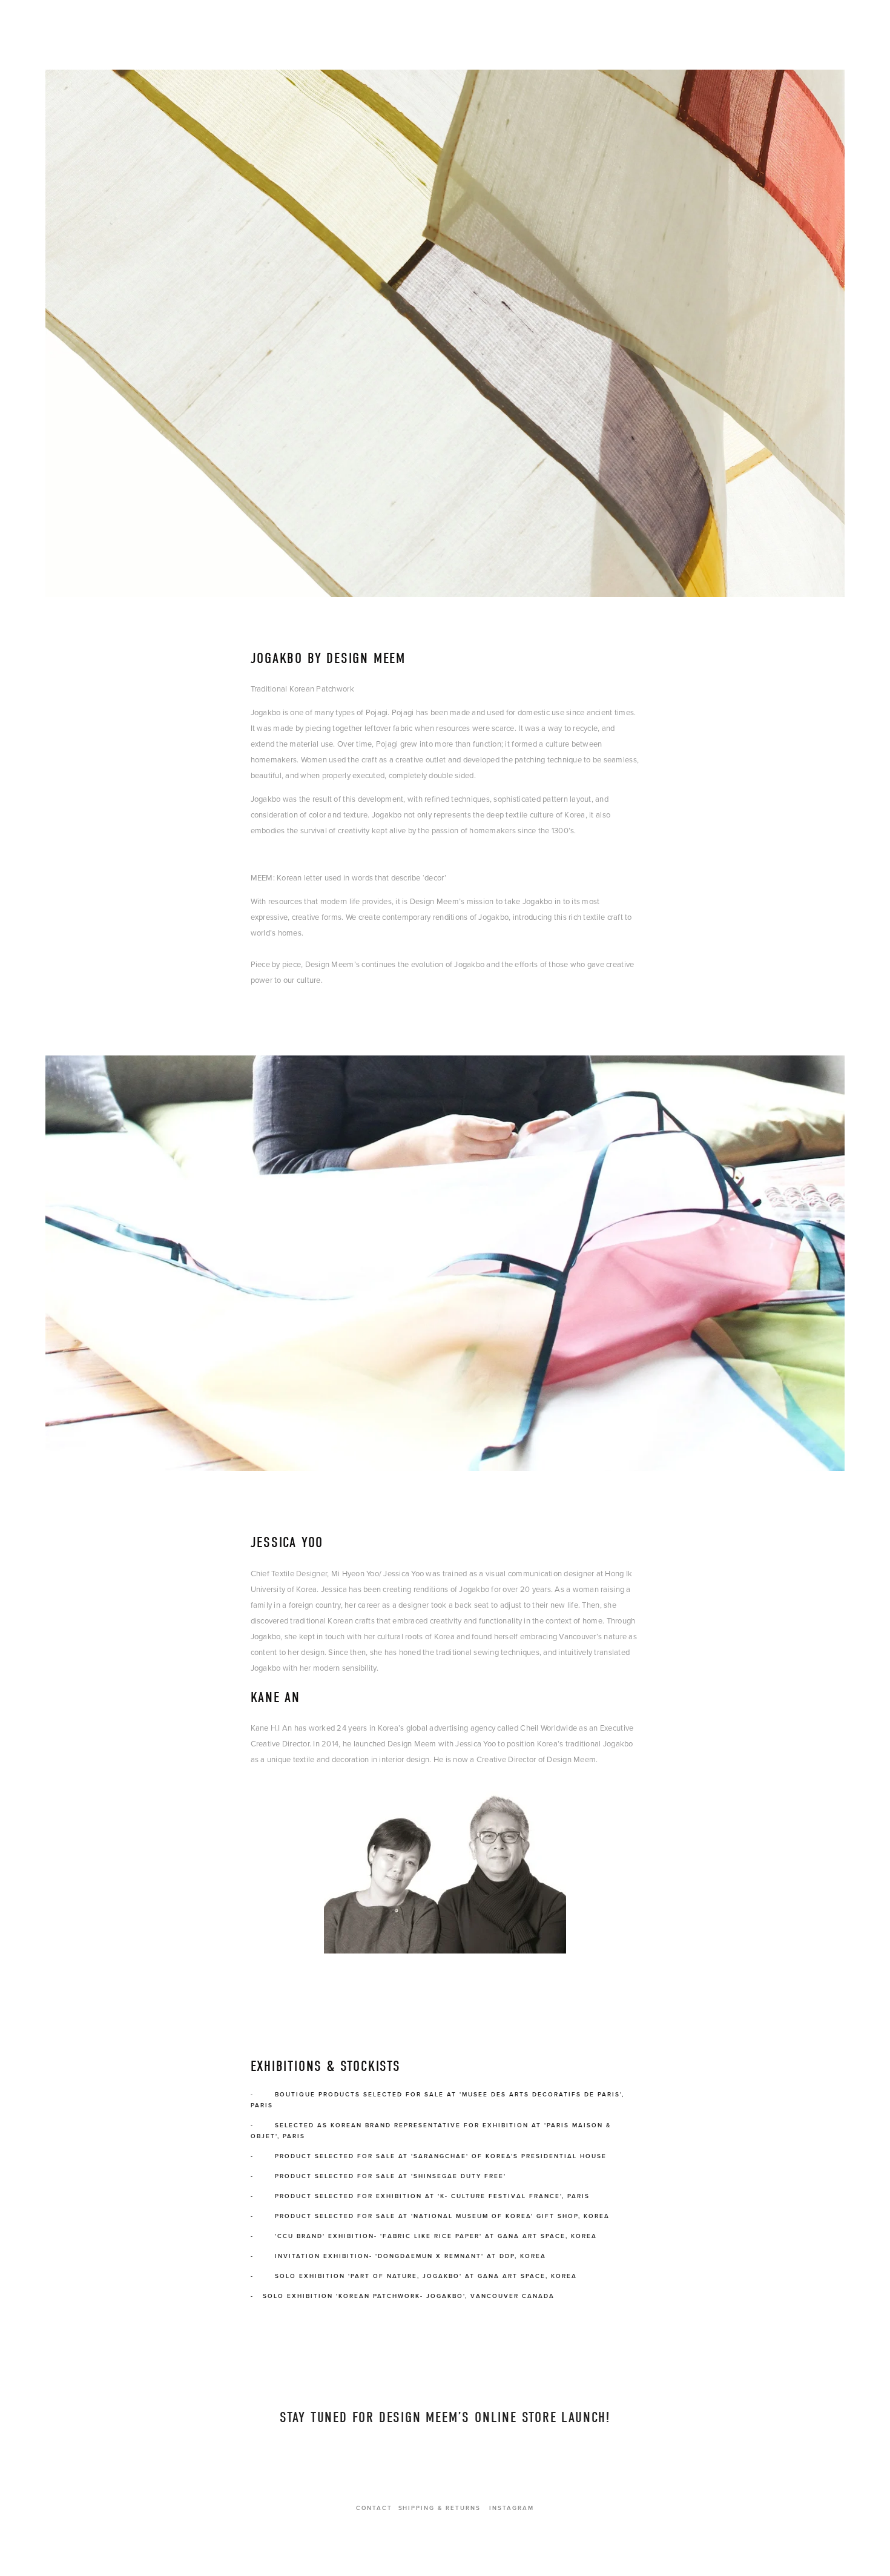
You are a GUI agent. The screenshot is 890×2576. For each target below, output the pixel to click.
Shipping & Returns (440, 2508)
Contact (374, 2508)
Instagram (512, 2508)
